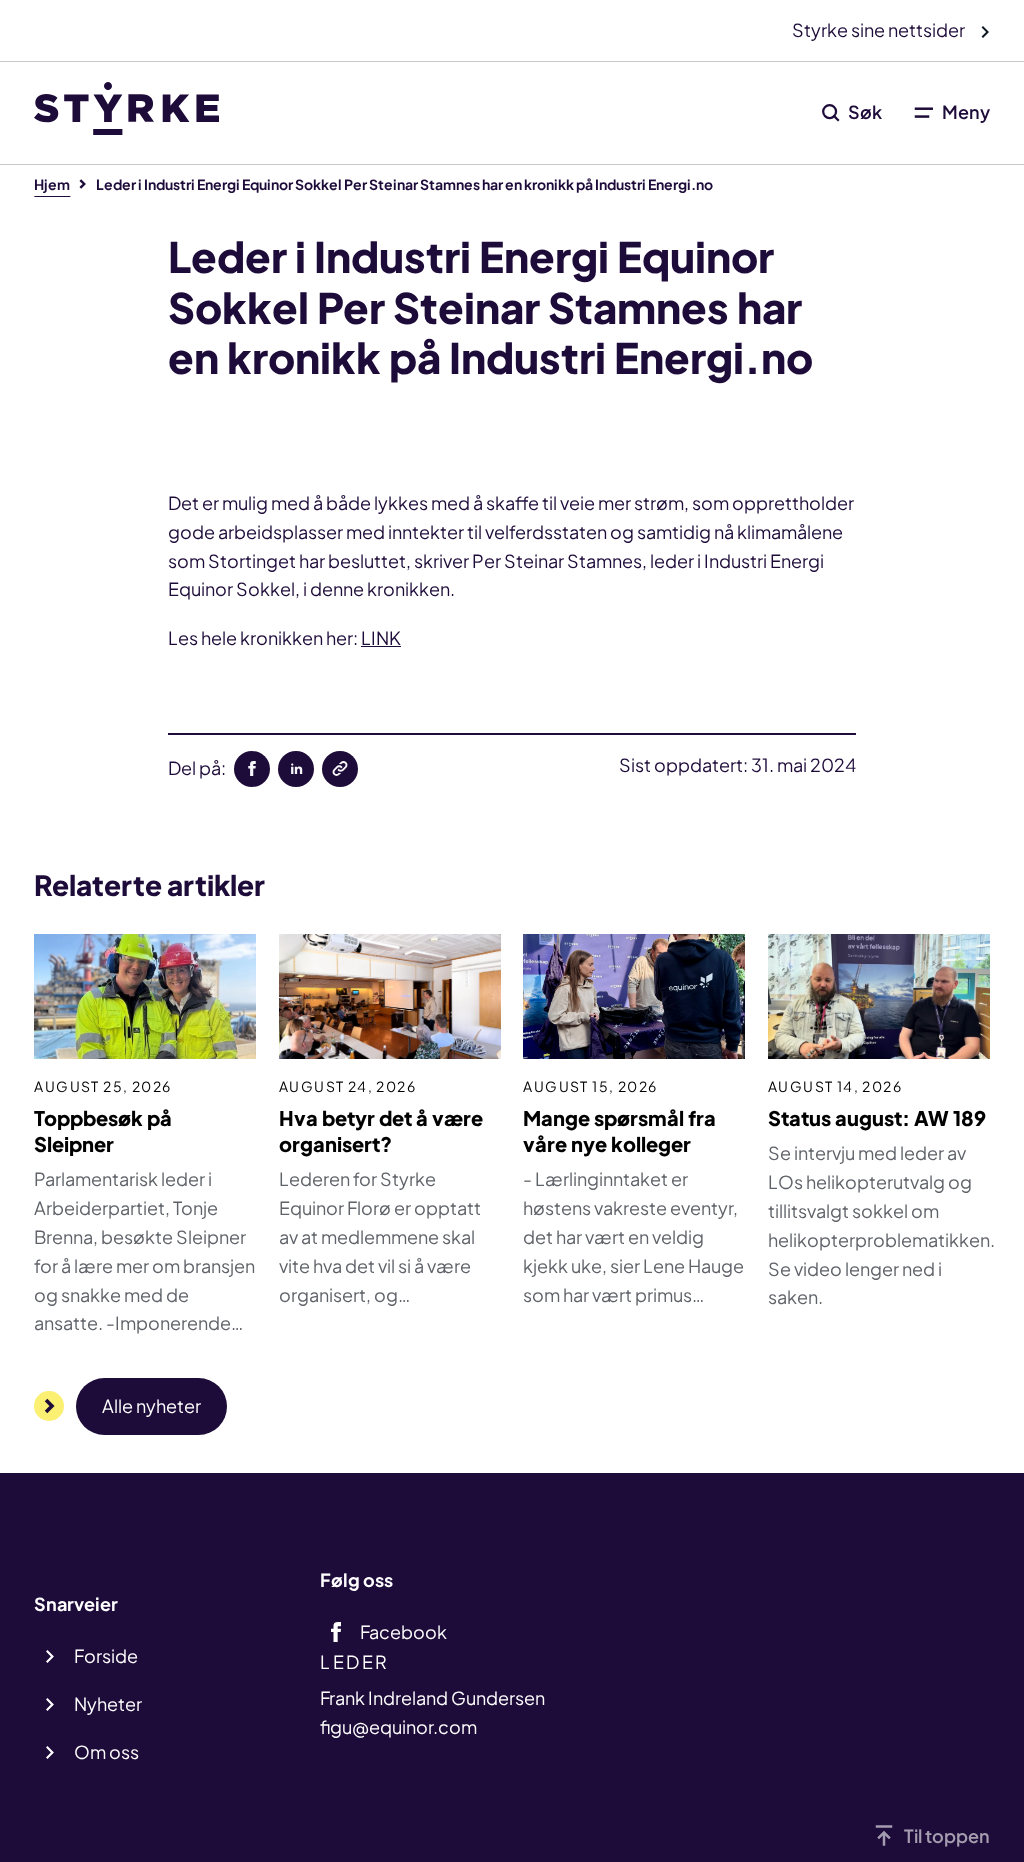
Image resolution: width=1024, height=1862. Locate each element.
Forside (106, 1655)
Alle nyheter (151, 1405)
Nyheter (108, 1703)
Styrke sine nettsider (880, 29)
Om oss (106, 1751)
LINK (381, 637)
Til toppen (947, 1835)
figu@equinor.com (398, 1726)
